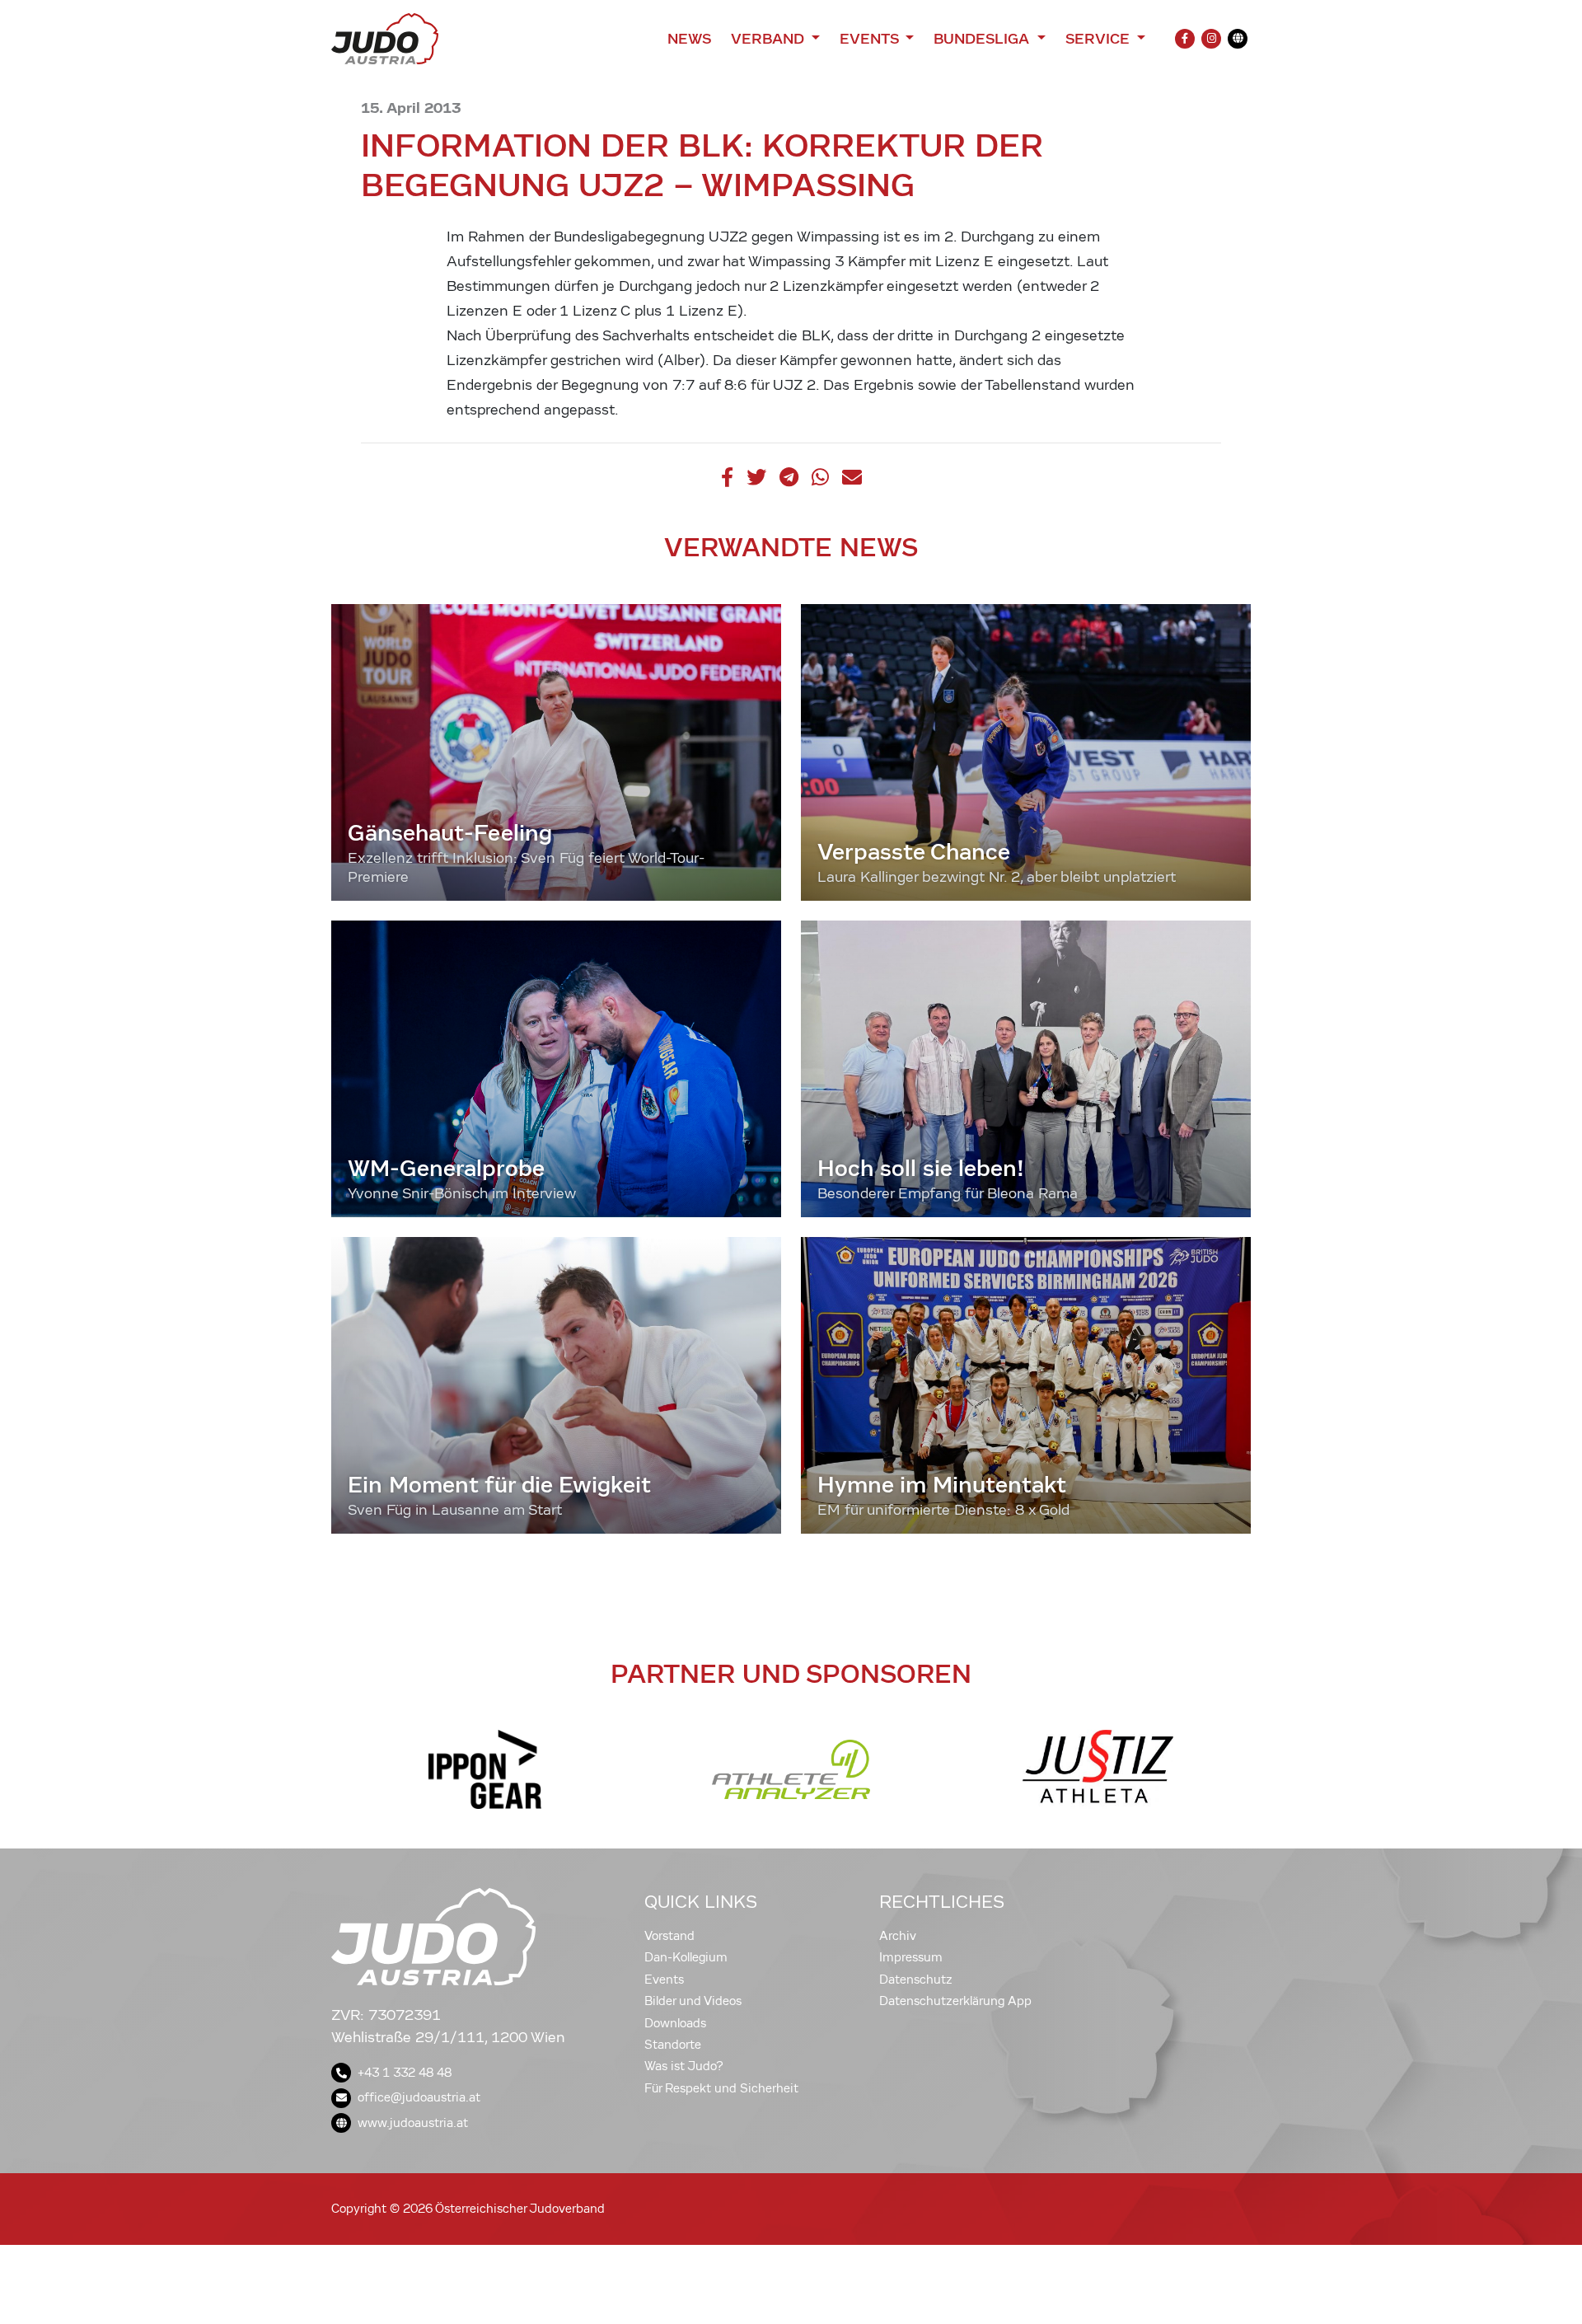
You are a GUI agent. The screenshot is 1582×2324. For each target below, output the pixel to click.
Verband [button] (769, 39)
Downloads (675, 2023)
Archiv (898, 1936)
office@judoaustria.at (419, 2097)
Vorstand (669, 1936)
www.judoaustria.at (413, 2123)
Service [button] (1100, 39)
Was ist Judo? (684, 2066)
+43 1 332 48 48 (405, 2073)
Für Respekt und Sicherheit (721, 2088)
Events (664, 1980)
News (689, 39)
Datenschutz (916, 1980)
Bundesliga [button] (983, 39)
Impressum (911, 1957)
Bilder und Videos (693, 2001)
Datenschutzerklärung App (955, 2001)
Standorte (673, 2045)
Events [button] (871, 39)
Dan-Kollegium (686, 1957)
